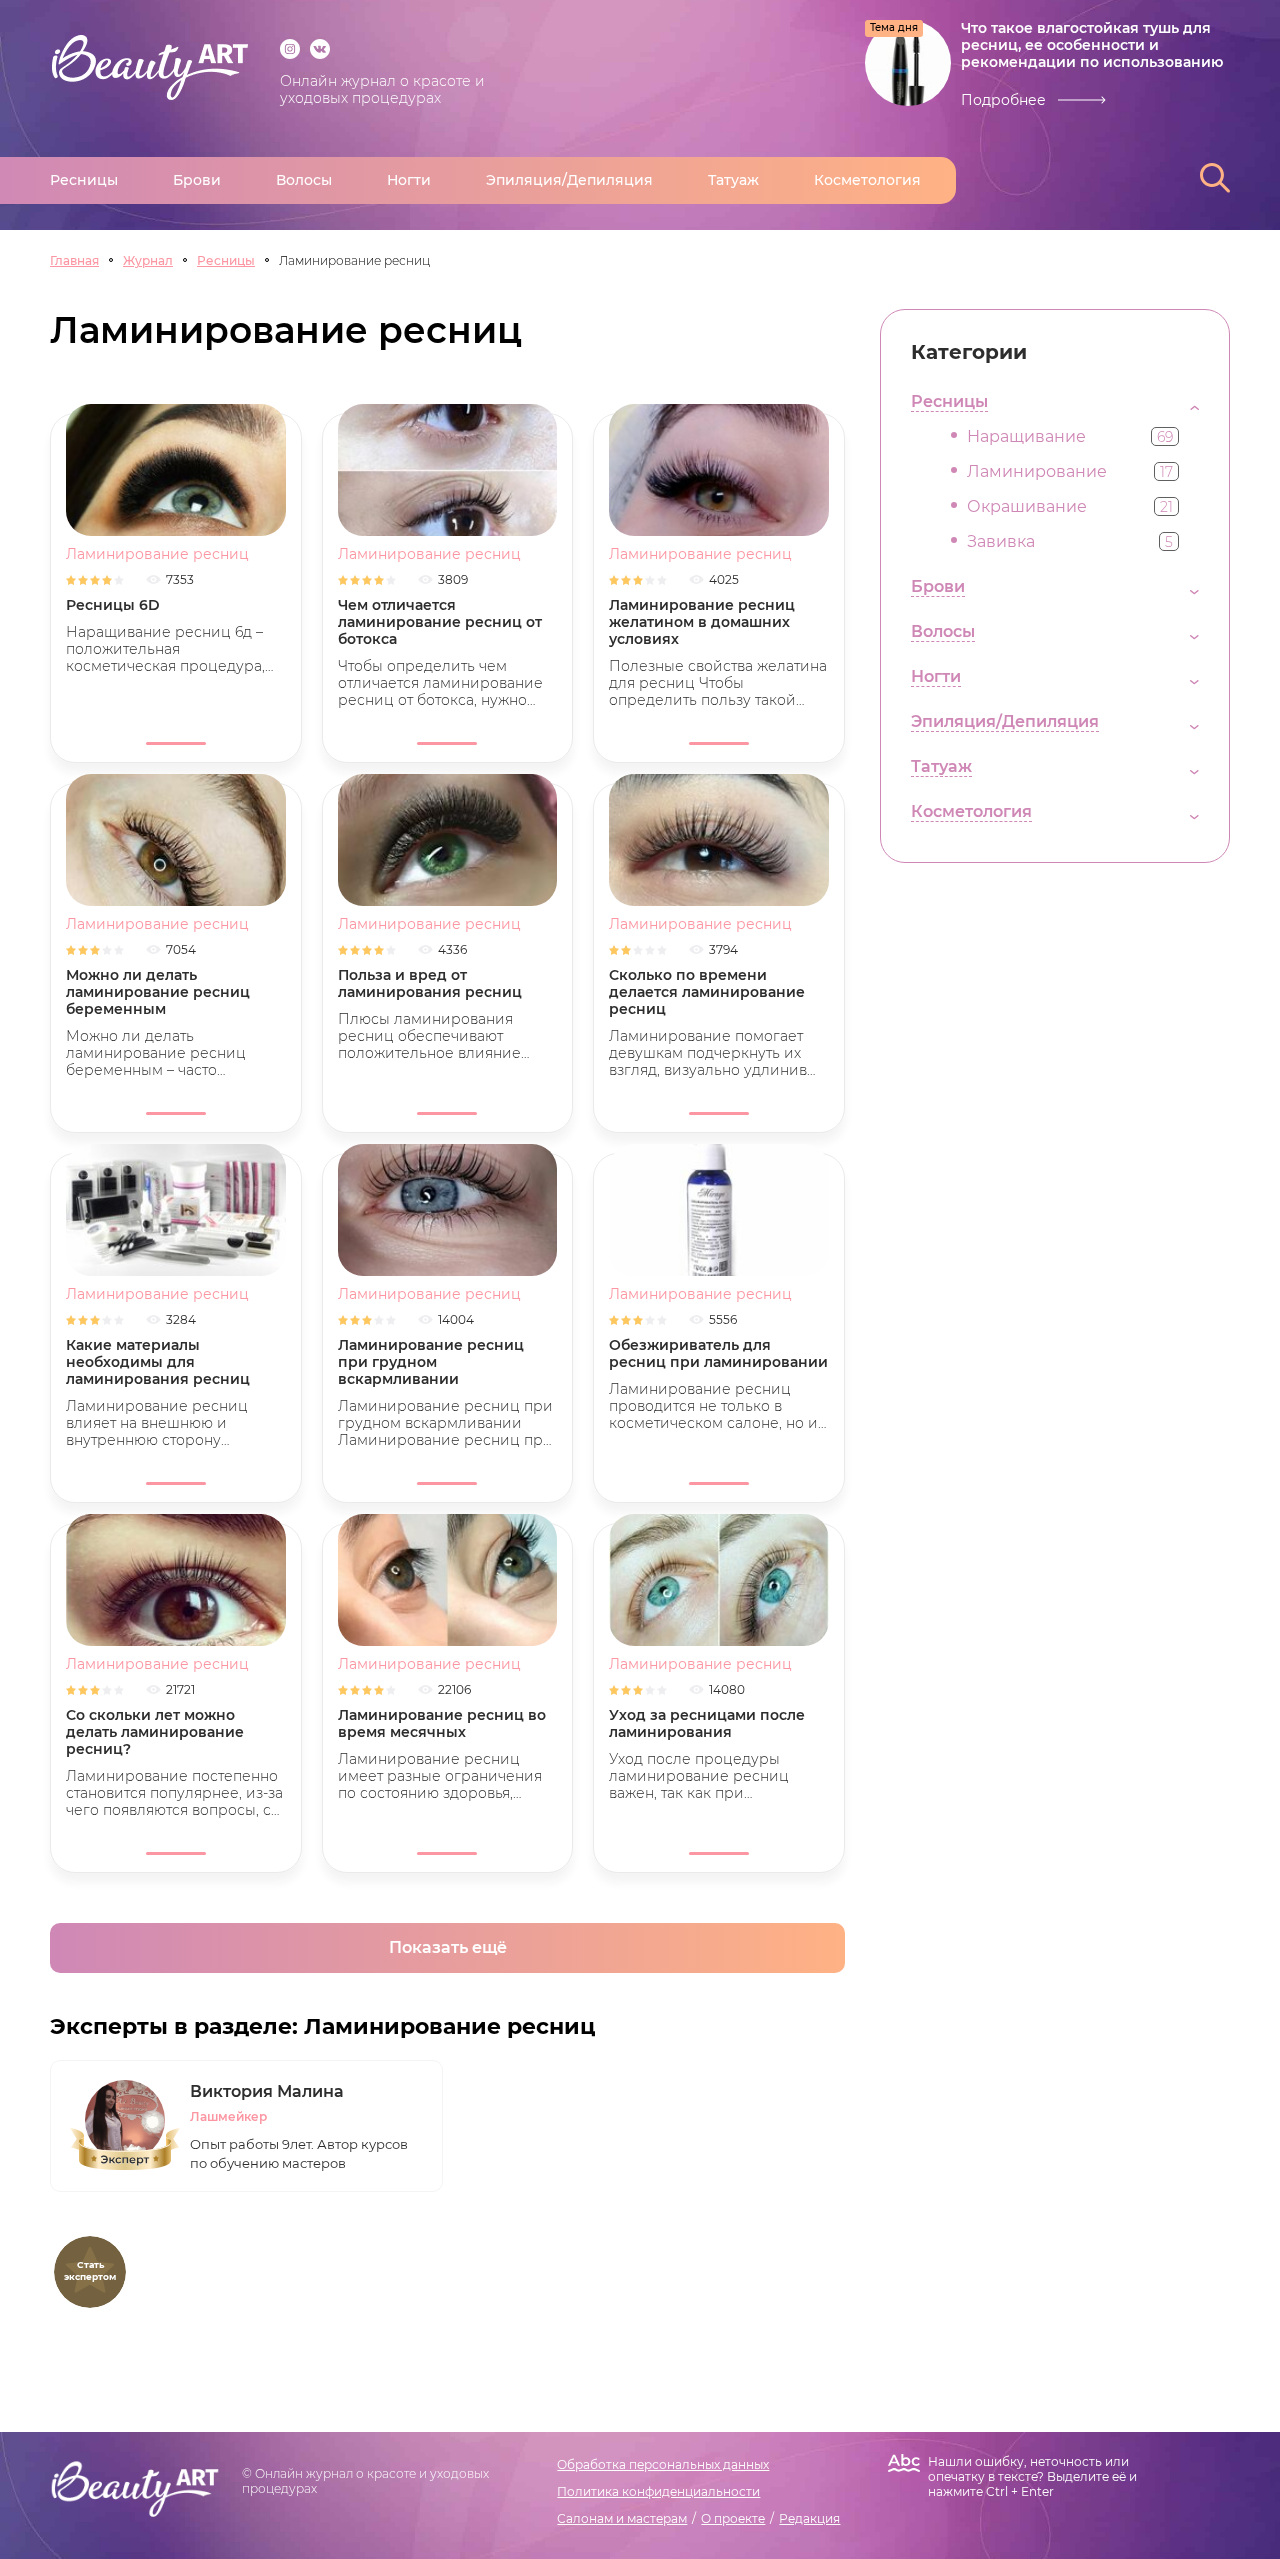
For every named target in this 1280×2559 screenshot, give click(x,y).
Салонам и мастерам (622, 2518)
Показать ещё (448, 1947)
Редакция (809, 2518)
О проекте (733, 2518)
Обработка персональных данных (663, 2464)
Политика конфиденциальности (658, 2491)
